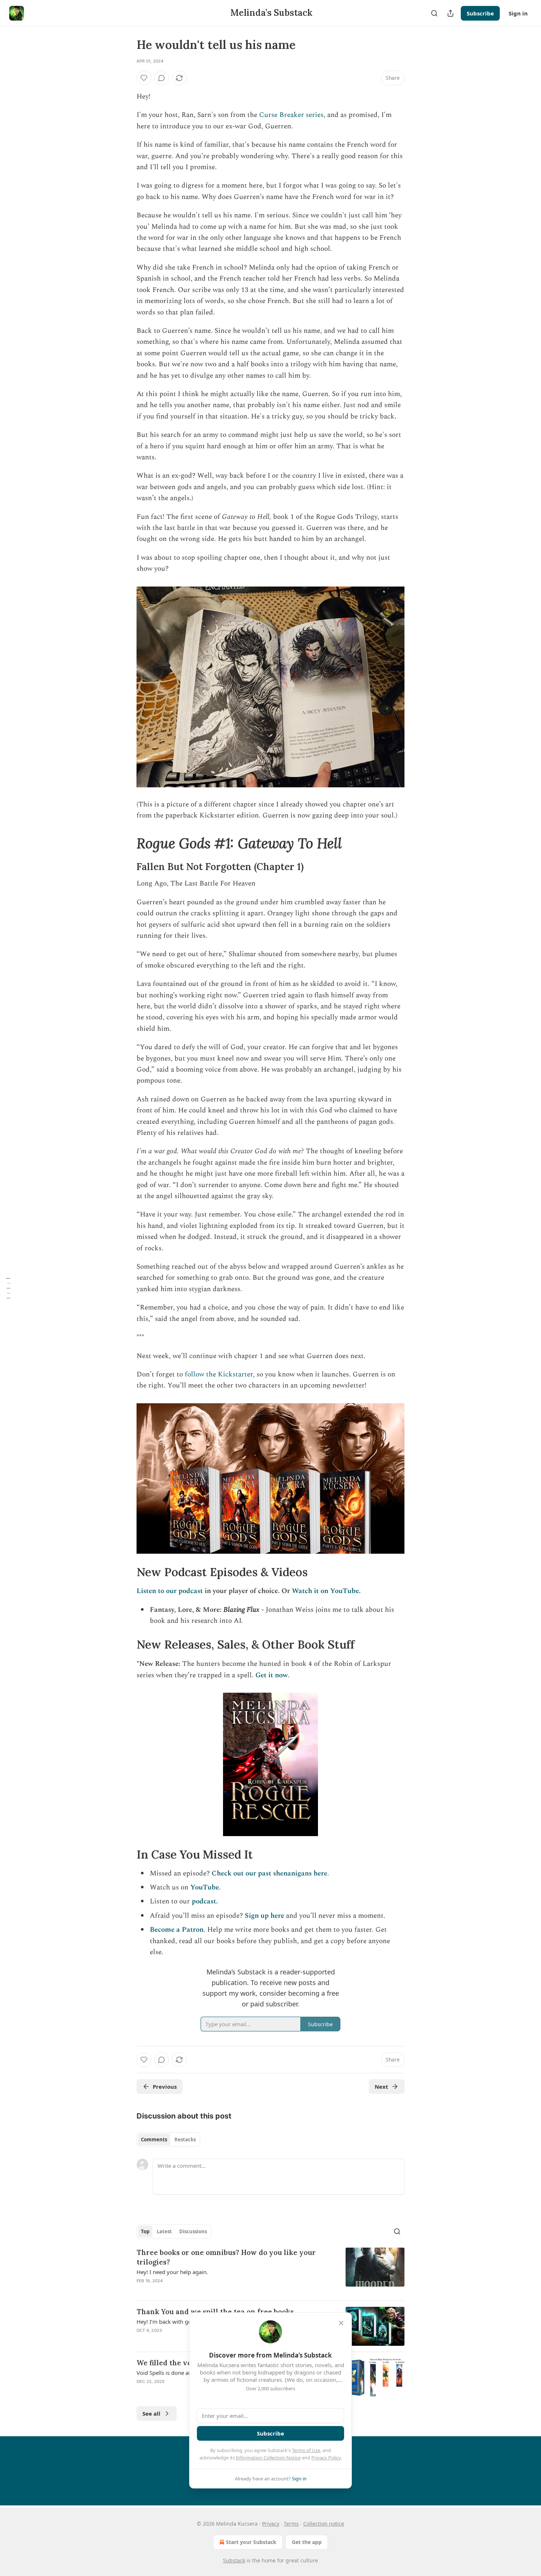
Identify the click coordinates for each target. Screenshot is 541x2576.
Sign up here (264, 1916)
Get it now (272, 1675)
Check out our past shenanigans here (269, 1873)
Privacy (271, 2524)
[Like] (144, 78)
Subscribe (480, 13)
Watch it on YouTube (325, 1591)
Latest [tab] (164, 2231)
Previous (165, 2087)
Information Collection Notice (268, 2458)
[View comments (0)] (162, 78)
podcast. (205, 1901)
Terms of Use (306, 2450)
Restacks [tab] (185, 2139)
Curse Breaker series (291, 115)
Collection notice (324, 2524)
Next (381, 2087)
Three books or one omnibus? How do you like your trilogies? (226, 2257)
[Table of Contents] (8, 1288)
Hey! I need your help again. (172, 2272)
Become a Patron (177, 1930)
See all (151, 2413)
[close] (341, 2323)
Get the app (307, 2542)
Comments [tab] (154, 2139)
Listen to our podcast (170, 1591)
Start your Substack (251, 2542)
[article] (270, 2271)
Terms (291, 2524)
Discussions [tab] (193, 2231)
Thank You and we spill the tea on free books (215, 2312)
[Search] (434, 13)
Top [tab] (145, 2231)
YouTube (205, 1887)
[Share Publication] (450, 13)
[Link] (126, 843)
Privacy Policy (326, 2458)
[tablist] (168, 2139)
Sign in (518, 13)
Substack (234, 2560)
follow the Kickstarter (219, 1374)
